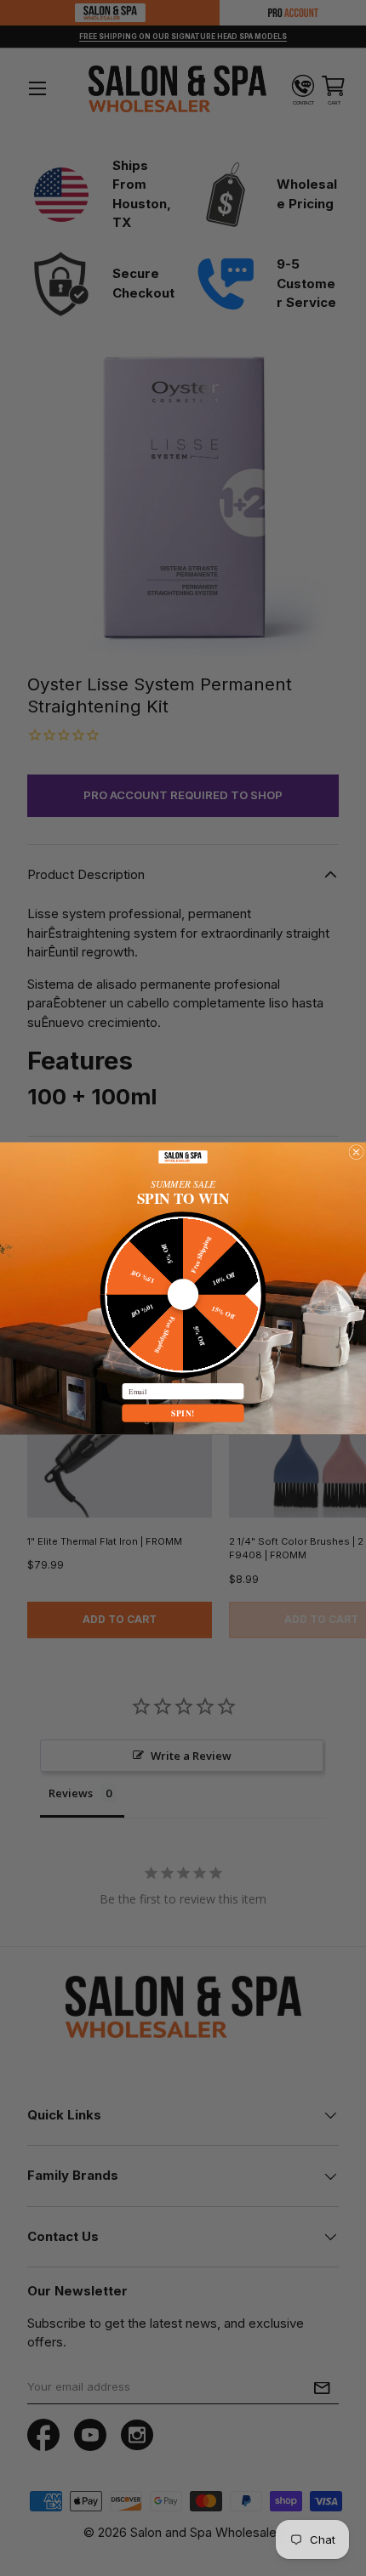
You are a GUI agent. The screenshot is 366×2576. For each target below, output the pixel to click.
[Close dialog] (356, 1152)
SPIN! (183, 1413)
